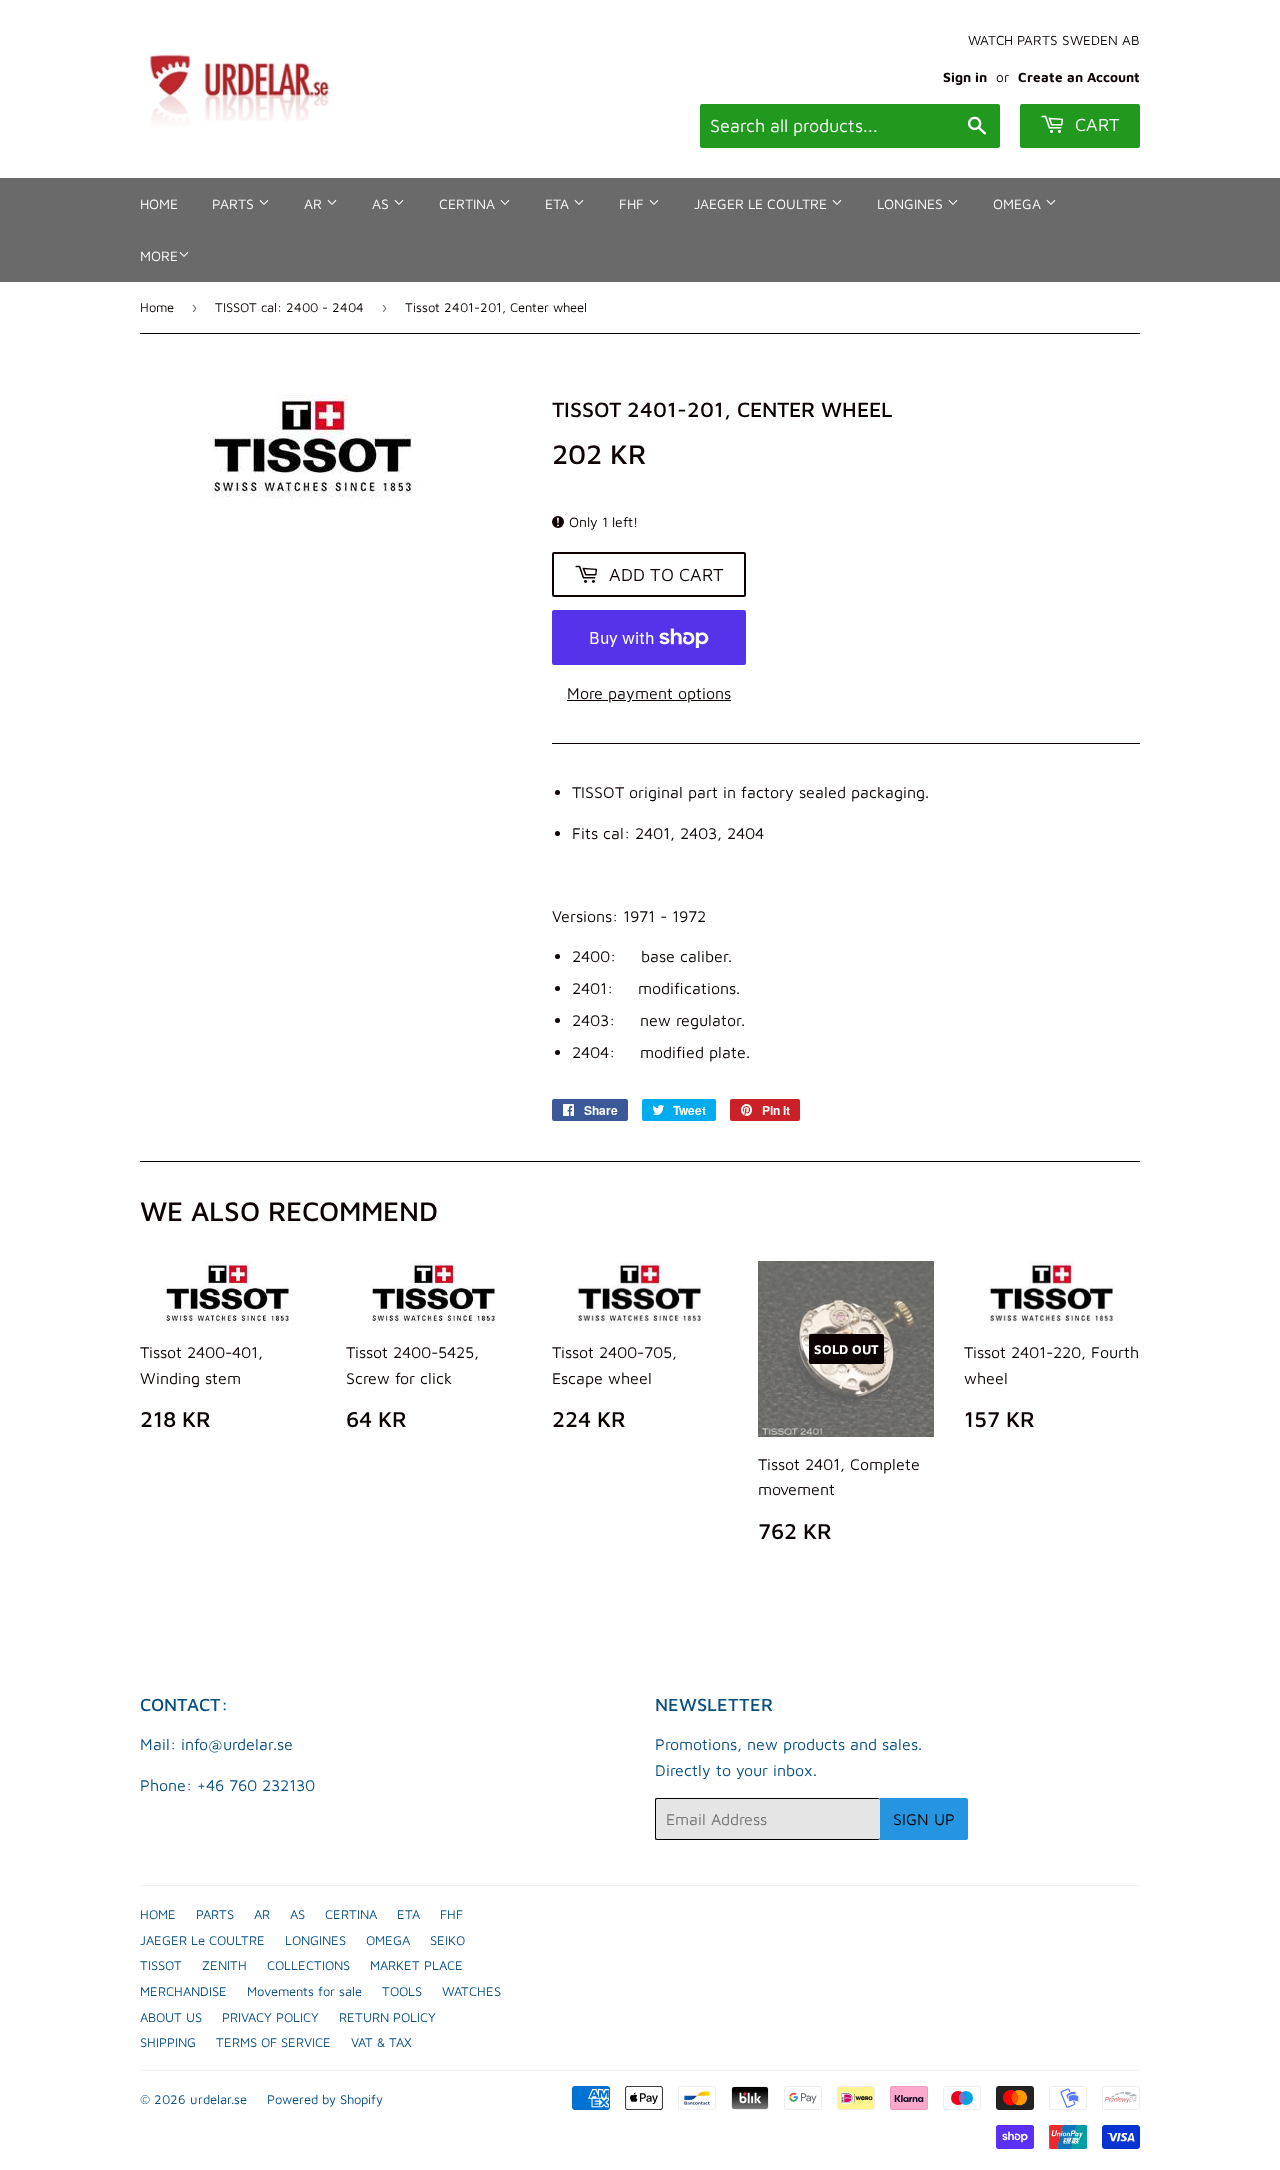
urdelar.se (218, 2099)
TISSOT (161, 1965)
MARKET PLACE (416, 1965)
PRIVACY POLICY (270, 2017)
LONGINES (912, 203)
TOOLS (402, 1991)
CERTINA (469, 203)
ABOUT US (171, 2017)
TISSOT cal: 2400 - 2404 (289, 307)
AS (382, 203)
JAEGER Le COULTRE (762, 203)
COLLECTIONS (308, 1965)
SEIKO (447, 1940)
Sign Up (924, 1819)
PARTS (235, 203)
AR (315, 203)
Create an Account (1079, 77)
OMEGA (1019, 203)
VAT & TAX (381, 2042)
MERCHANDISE (183, 1991)
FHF (633, 203)
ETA (559, 203)
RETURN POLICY (387, 2017)
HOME (159, 203)
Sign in (965, 77)
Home (157, 307)
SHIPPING (168, 2042)
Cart (1095, 124)
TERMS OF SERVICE (273, 2042)
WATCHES (471, 1991)
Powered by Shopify (325, 2099)
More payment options (649, 693)
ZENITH (224, 1965)
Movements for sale (304, 1991)
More (159, 255)
